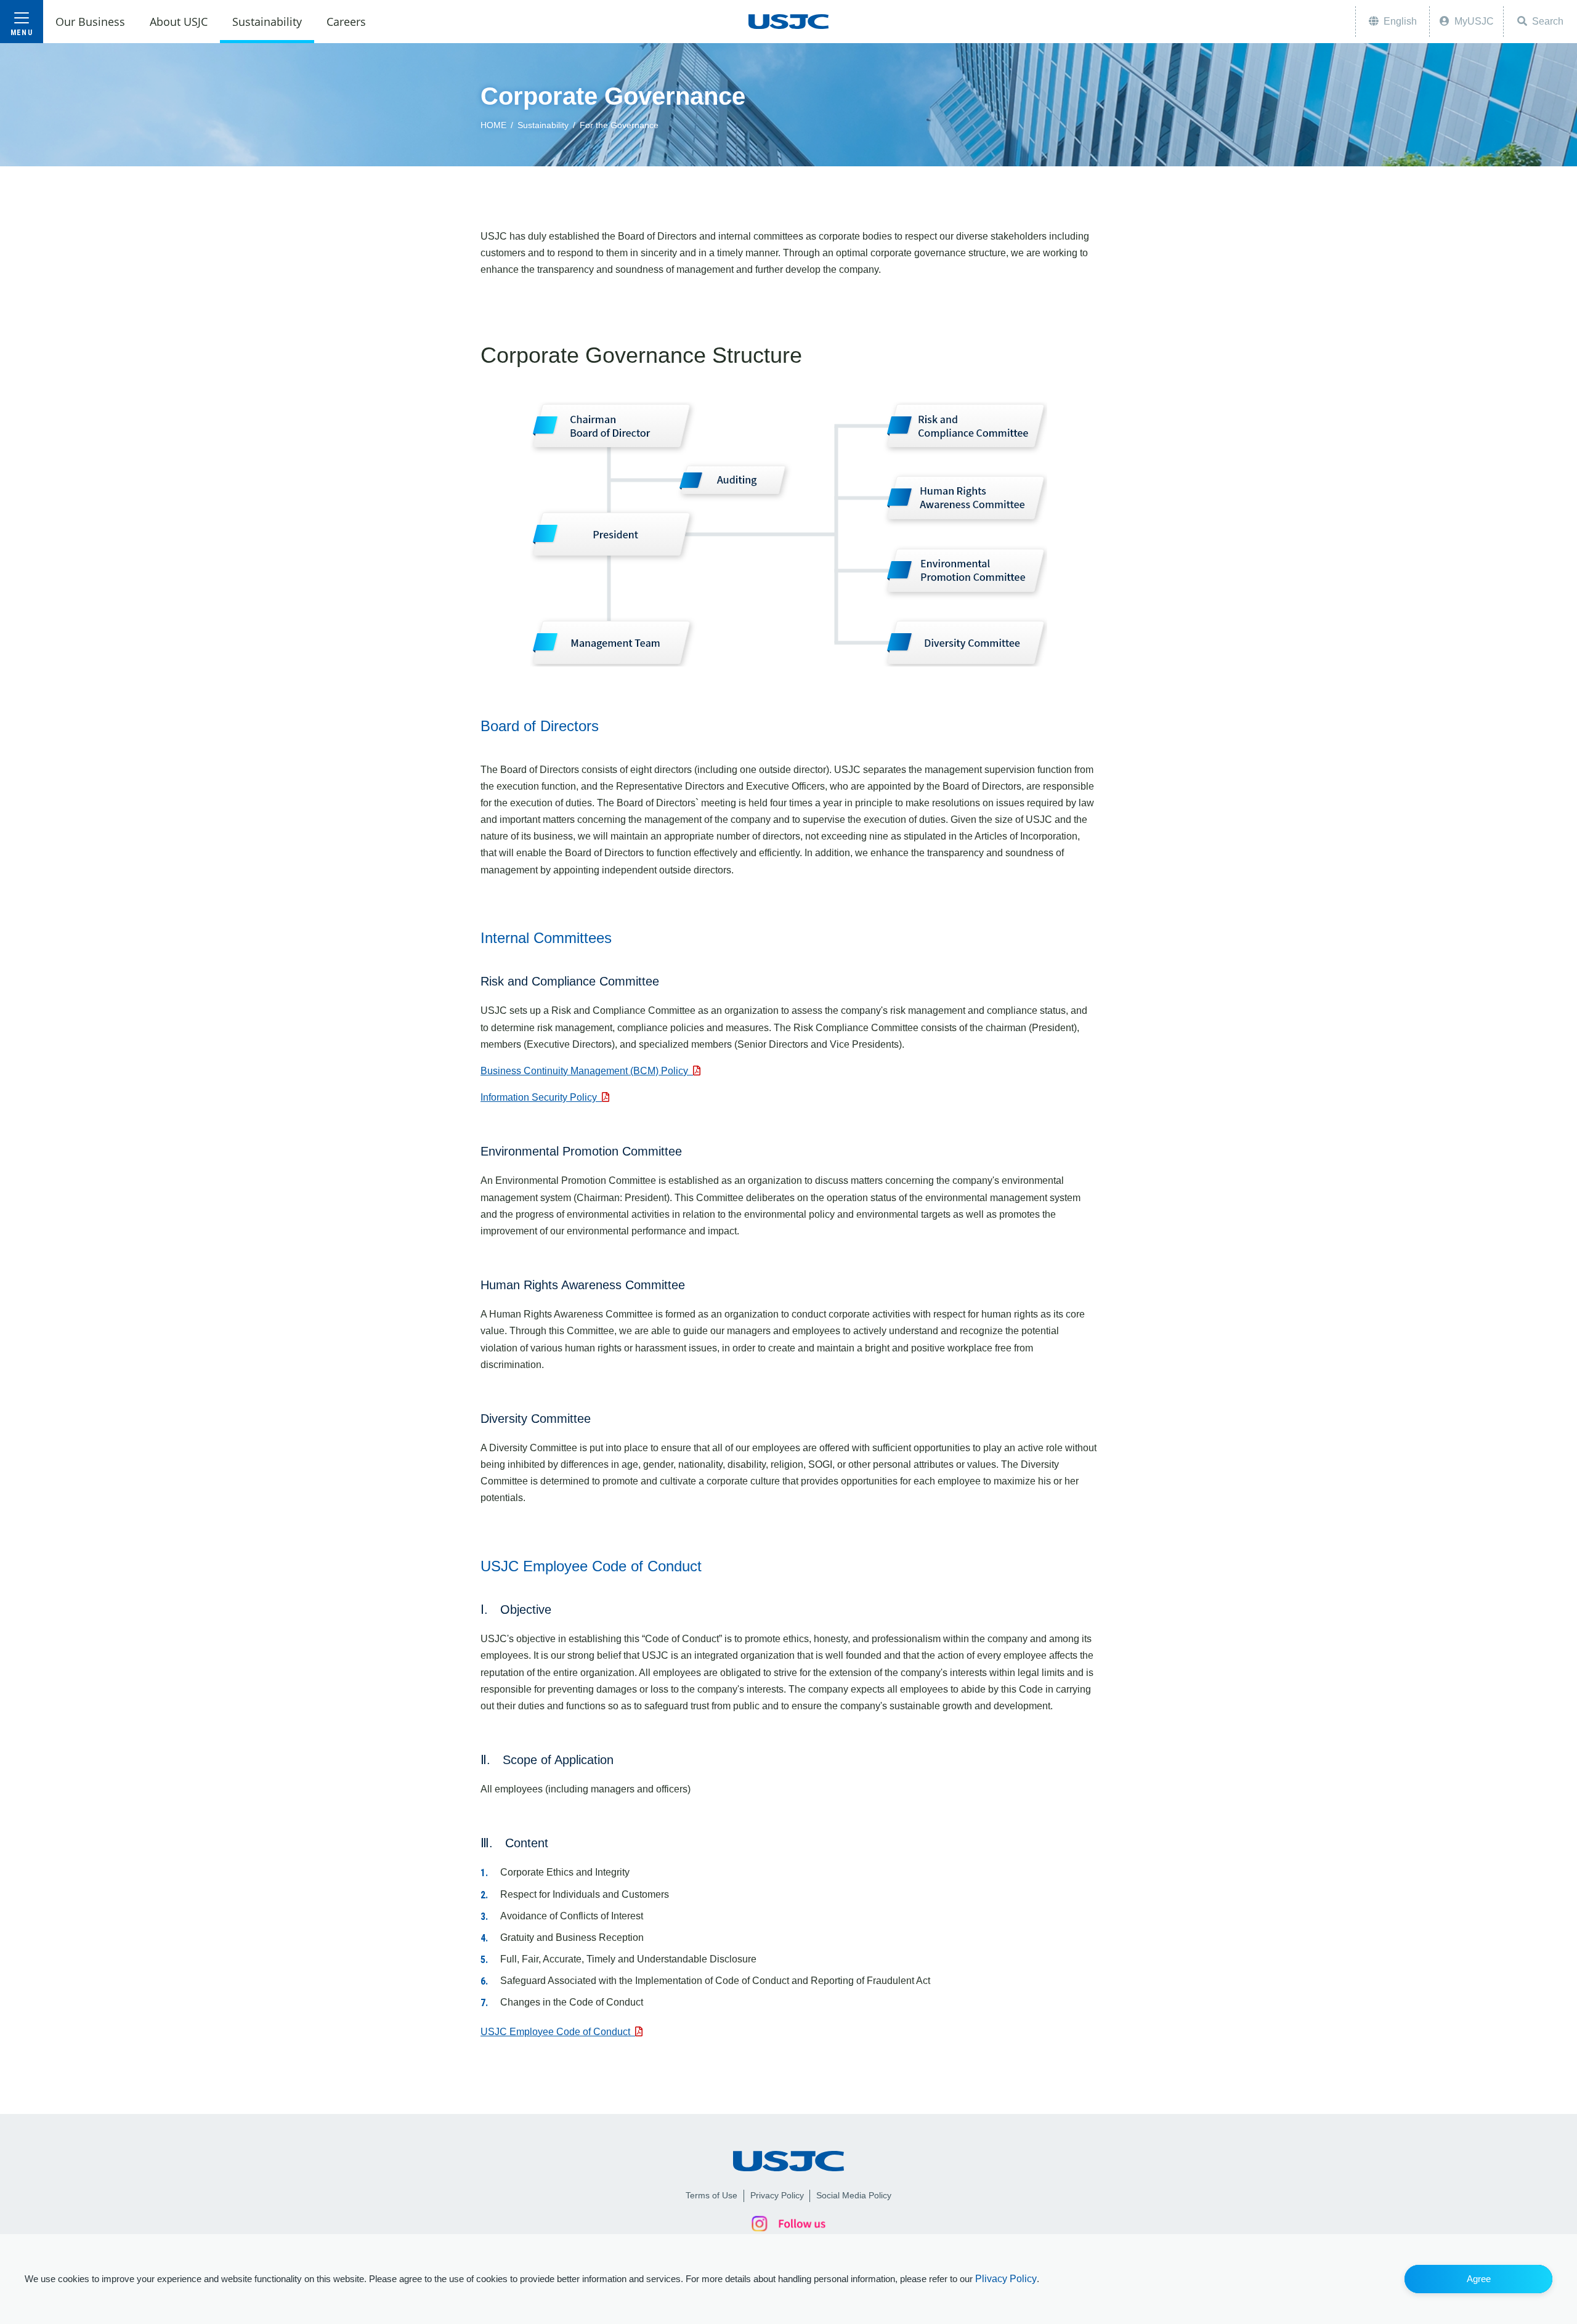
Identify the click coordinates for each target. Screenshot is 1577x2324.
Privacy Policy (777, 2195)
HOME (493, 125)
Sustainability (543, 125)
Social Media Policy (854, 2195)
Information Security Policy (541, 1097)
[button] (1478, 2279)
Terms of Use (711, 2195)
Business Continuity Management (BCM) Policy (587, 1071)
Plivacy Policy (1006, 2279)
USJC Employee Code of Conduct (558, 2032)
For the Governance (619, 125)
